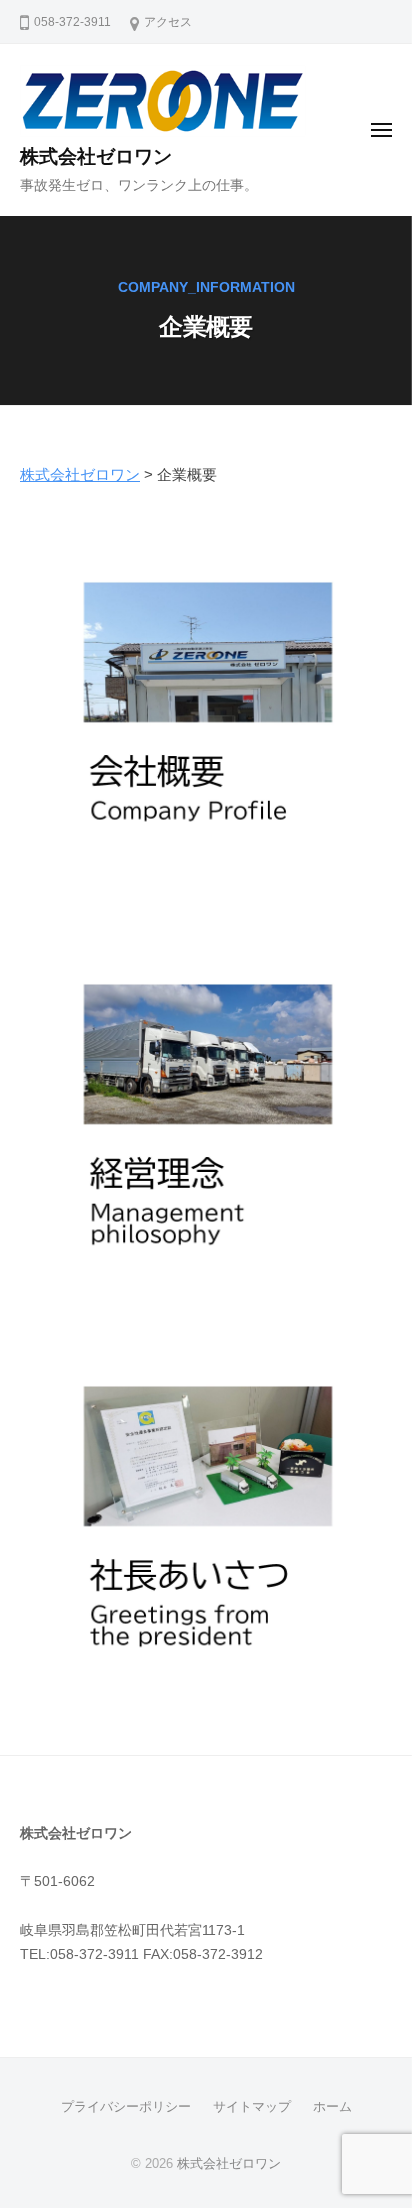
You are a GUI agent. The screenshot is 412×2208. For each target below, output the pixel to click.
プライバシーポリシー (126, 2106)
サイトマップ (252, 2106)
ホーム (332, 2106)
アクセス (168, 22)
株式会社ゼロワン (96, 156)
